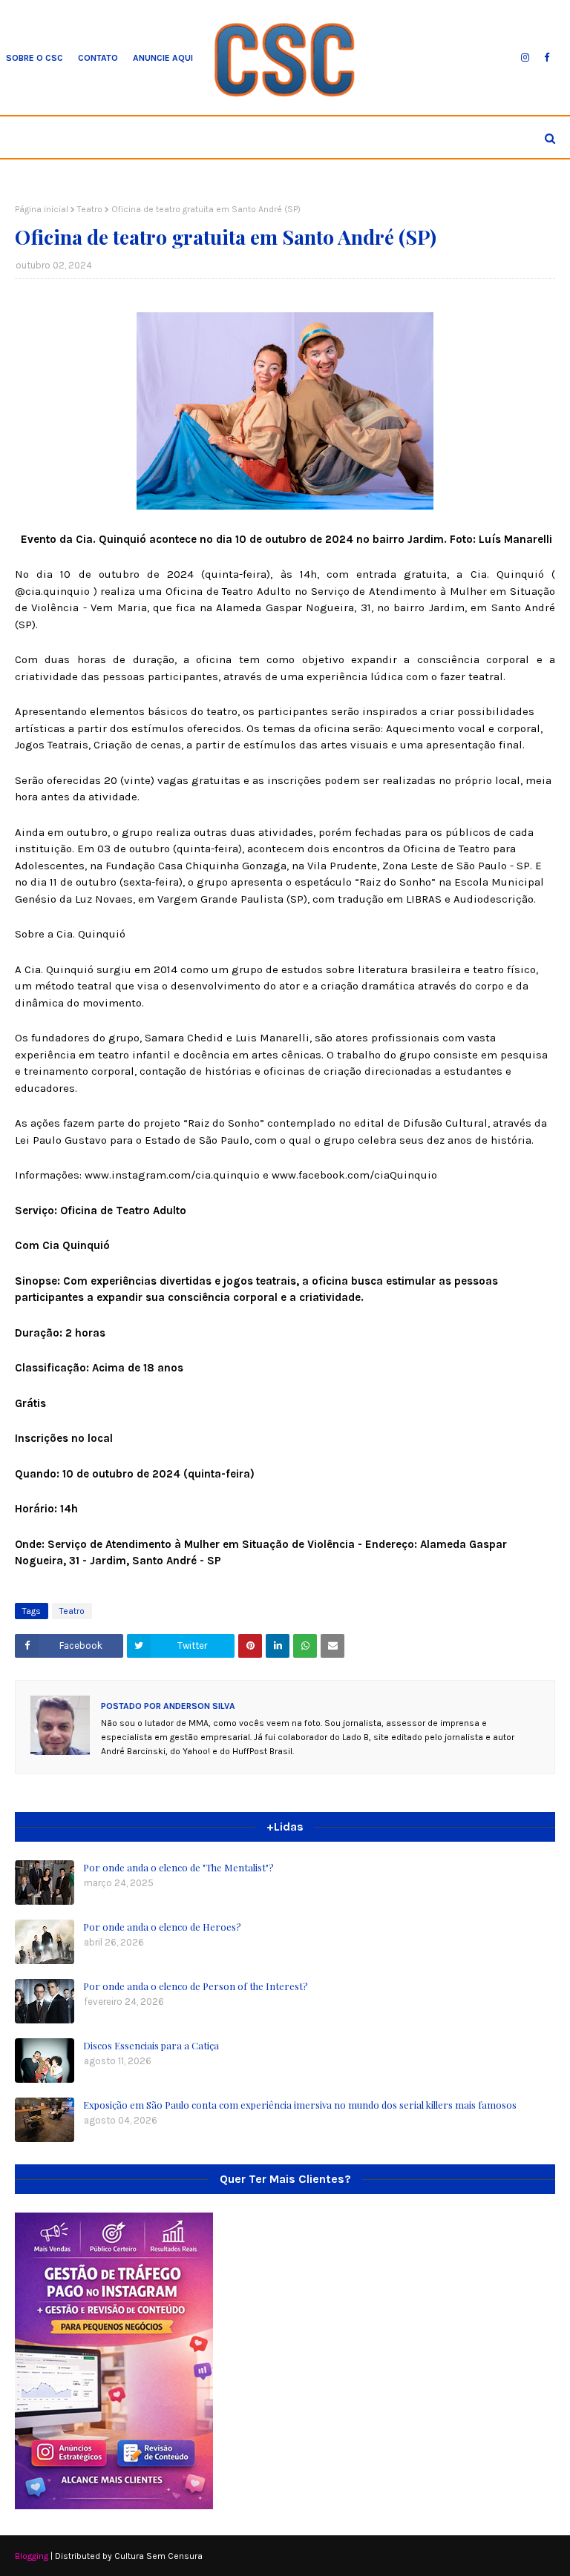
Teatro (90, 209)
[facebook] (547, 58)
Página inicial (42, 209)
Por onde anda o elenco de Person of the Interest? (196, 1986)
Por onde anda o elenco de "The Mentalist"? (178, 1867)
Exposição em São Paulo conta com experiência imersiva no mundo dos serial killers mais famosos (300, 2105)
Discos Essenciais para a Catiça (151, 2045)
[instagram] (525, 58)
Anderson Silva (198, 1706)
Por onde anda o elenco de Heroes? (162, 1927)
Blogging (32, 2556)
